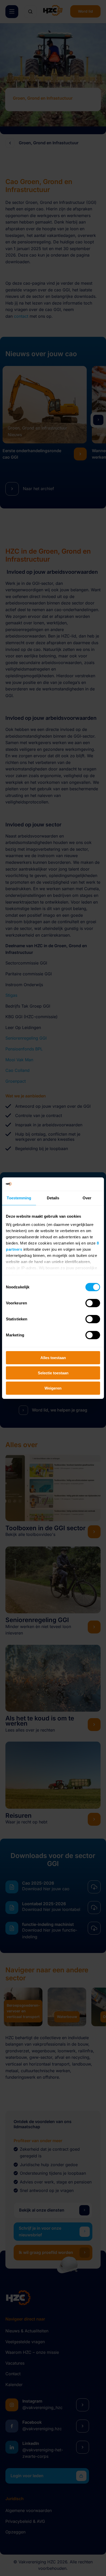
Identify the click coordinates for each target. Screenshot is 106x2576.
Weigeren (53, 1388)
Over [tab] (87, 1198)
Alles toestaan (53, 1358)
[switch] (93, 1303)
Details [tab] (53, 1198)
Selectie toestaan (53, 1373)
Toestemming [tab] (19, 1198)
